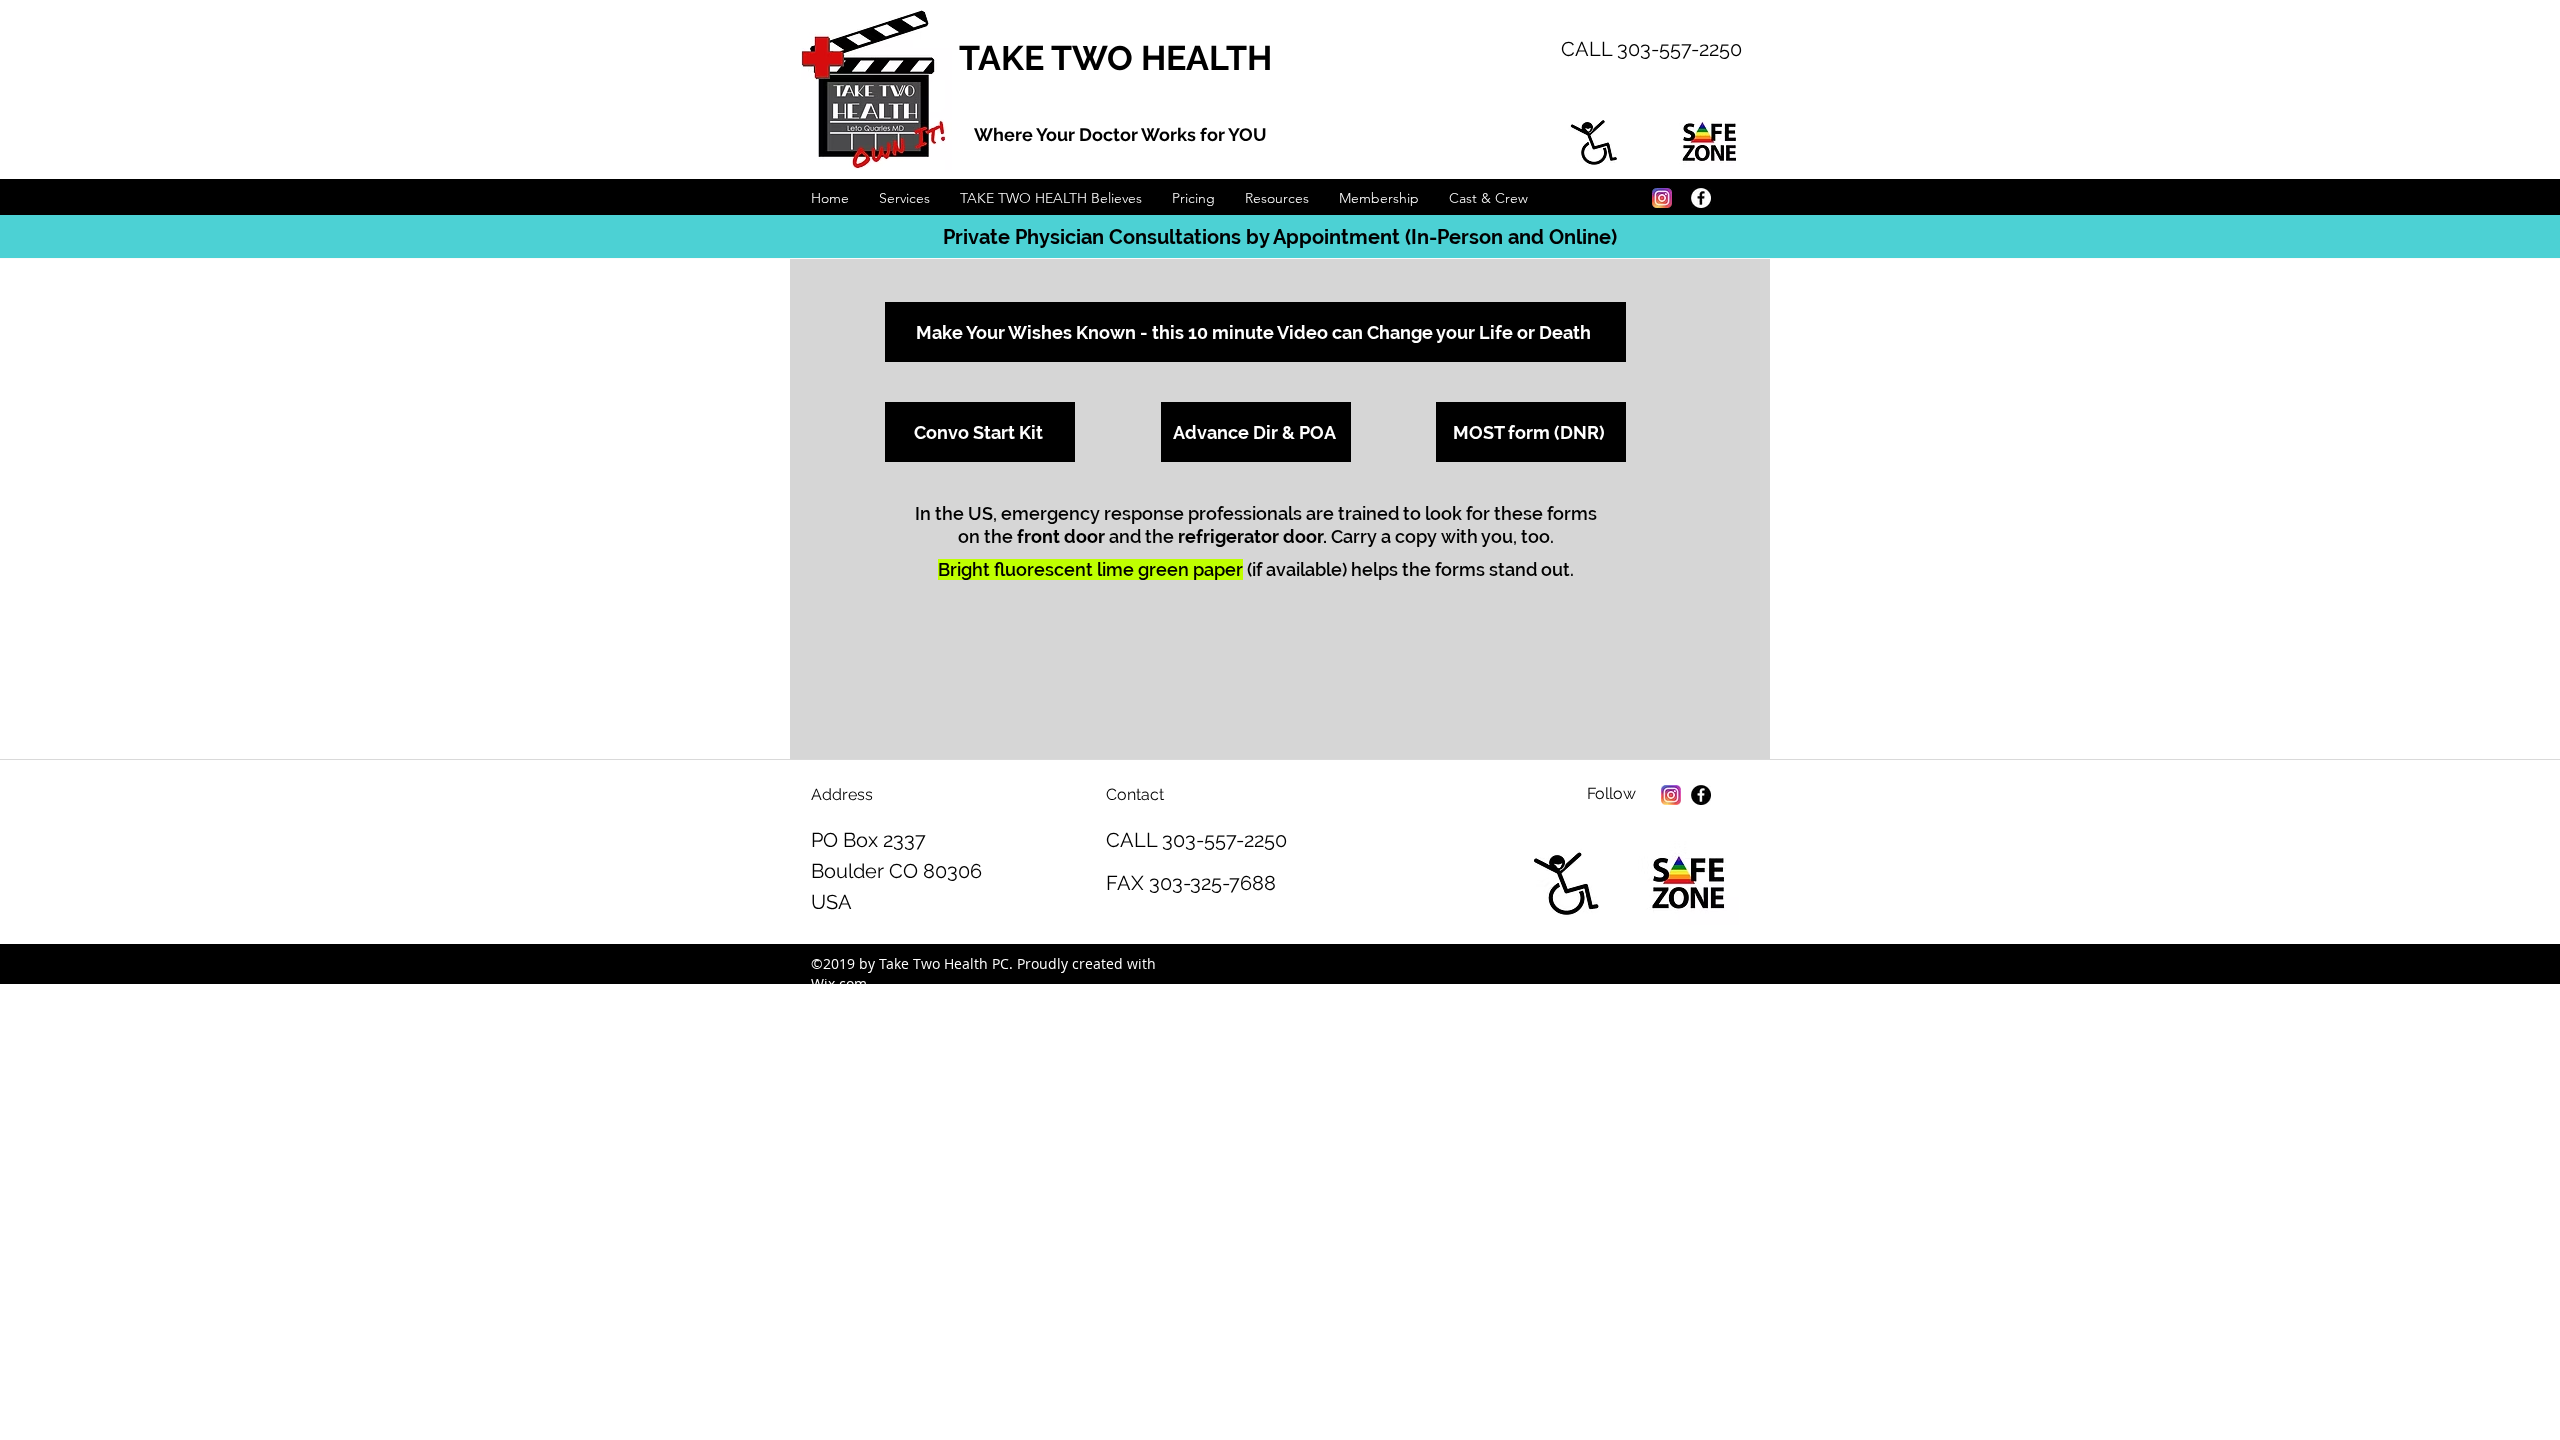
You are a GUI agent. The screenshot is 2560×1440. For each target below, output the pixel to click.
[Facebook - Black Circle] (1701, 795)
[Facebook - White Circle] (1701, 198)
